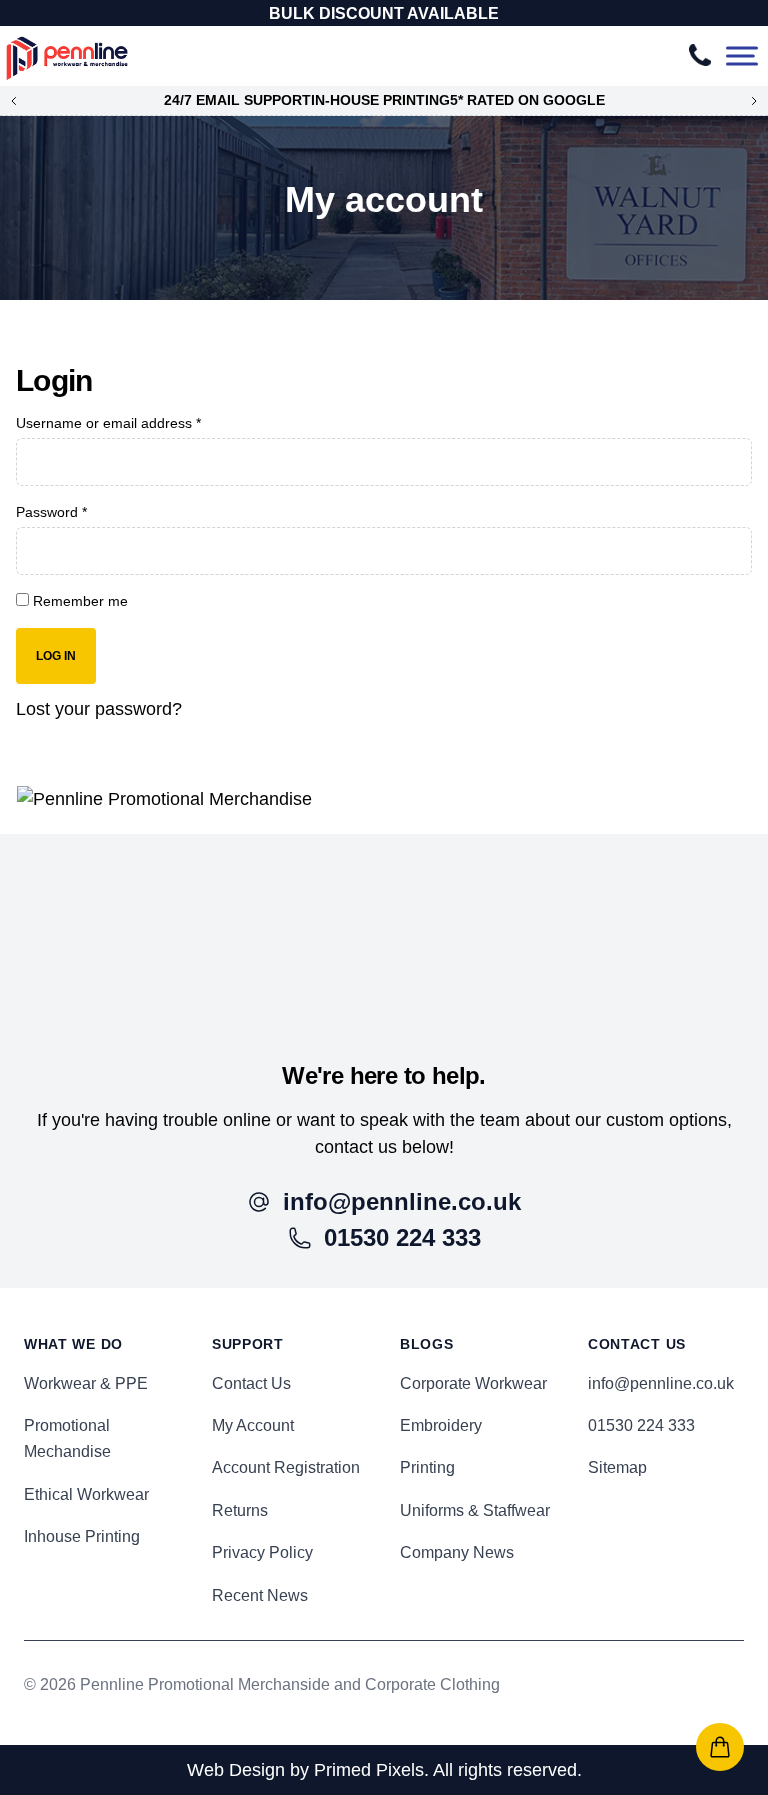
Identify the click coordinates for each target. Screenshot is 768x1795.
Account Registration (286, 1467)
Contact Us (251, 1383)
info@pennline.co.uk (661, 1383)
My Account (253, 1425)
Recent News (260, 1595)
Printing (427, 1467)
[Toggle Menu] (742, 56)
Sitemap (617, 1467)
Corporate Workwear (473, 1383)
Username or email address (108, 423)
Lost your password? (99, 709)
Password (51, 512)
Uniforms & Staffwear (475, 1510)
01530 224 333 (641, 1425)
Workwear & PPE (86, 1383)
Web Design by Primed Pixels (305, 1770)
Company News (457, 1552)
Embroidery (441, 1425)
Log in (56, 656)
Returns (240, 1510)
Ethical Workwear (86, 1494)
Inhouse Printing (82, 1536)
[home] (384, 923)
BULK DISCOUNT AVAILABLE (384, 13)
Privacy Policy (262, 1552)
